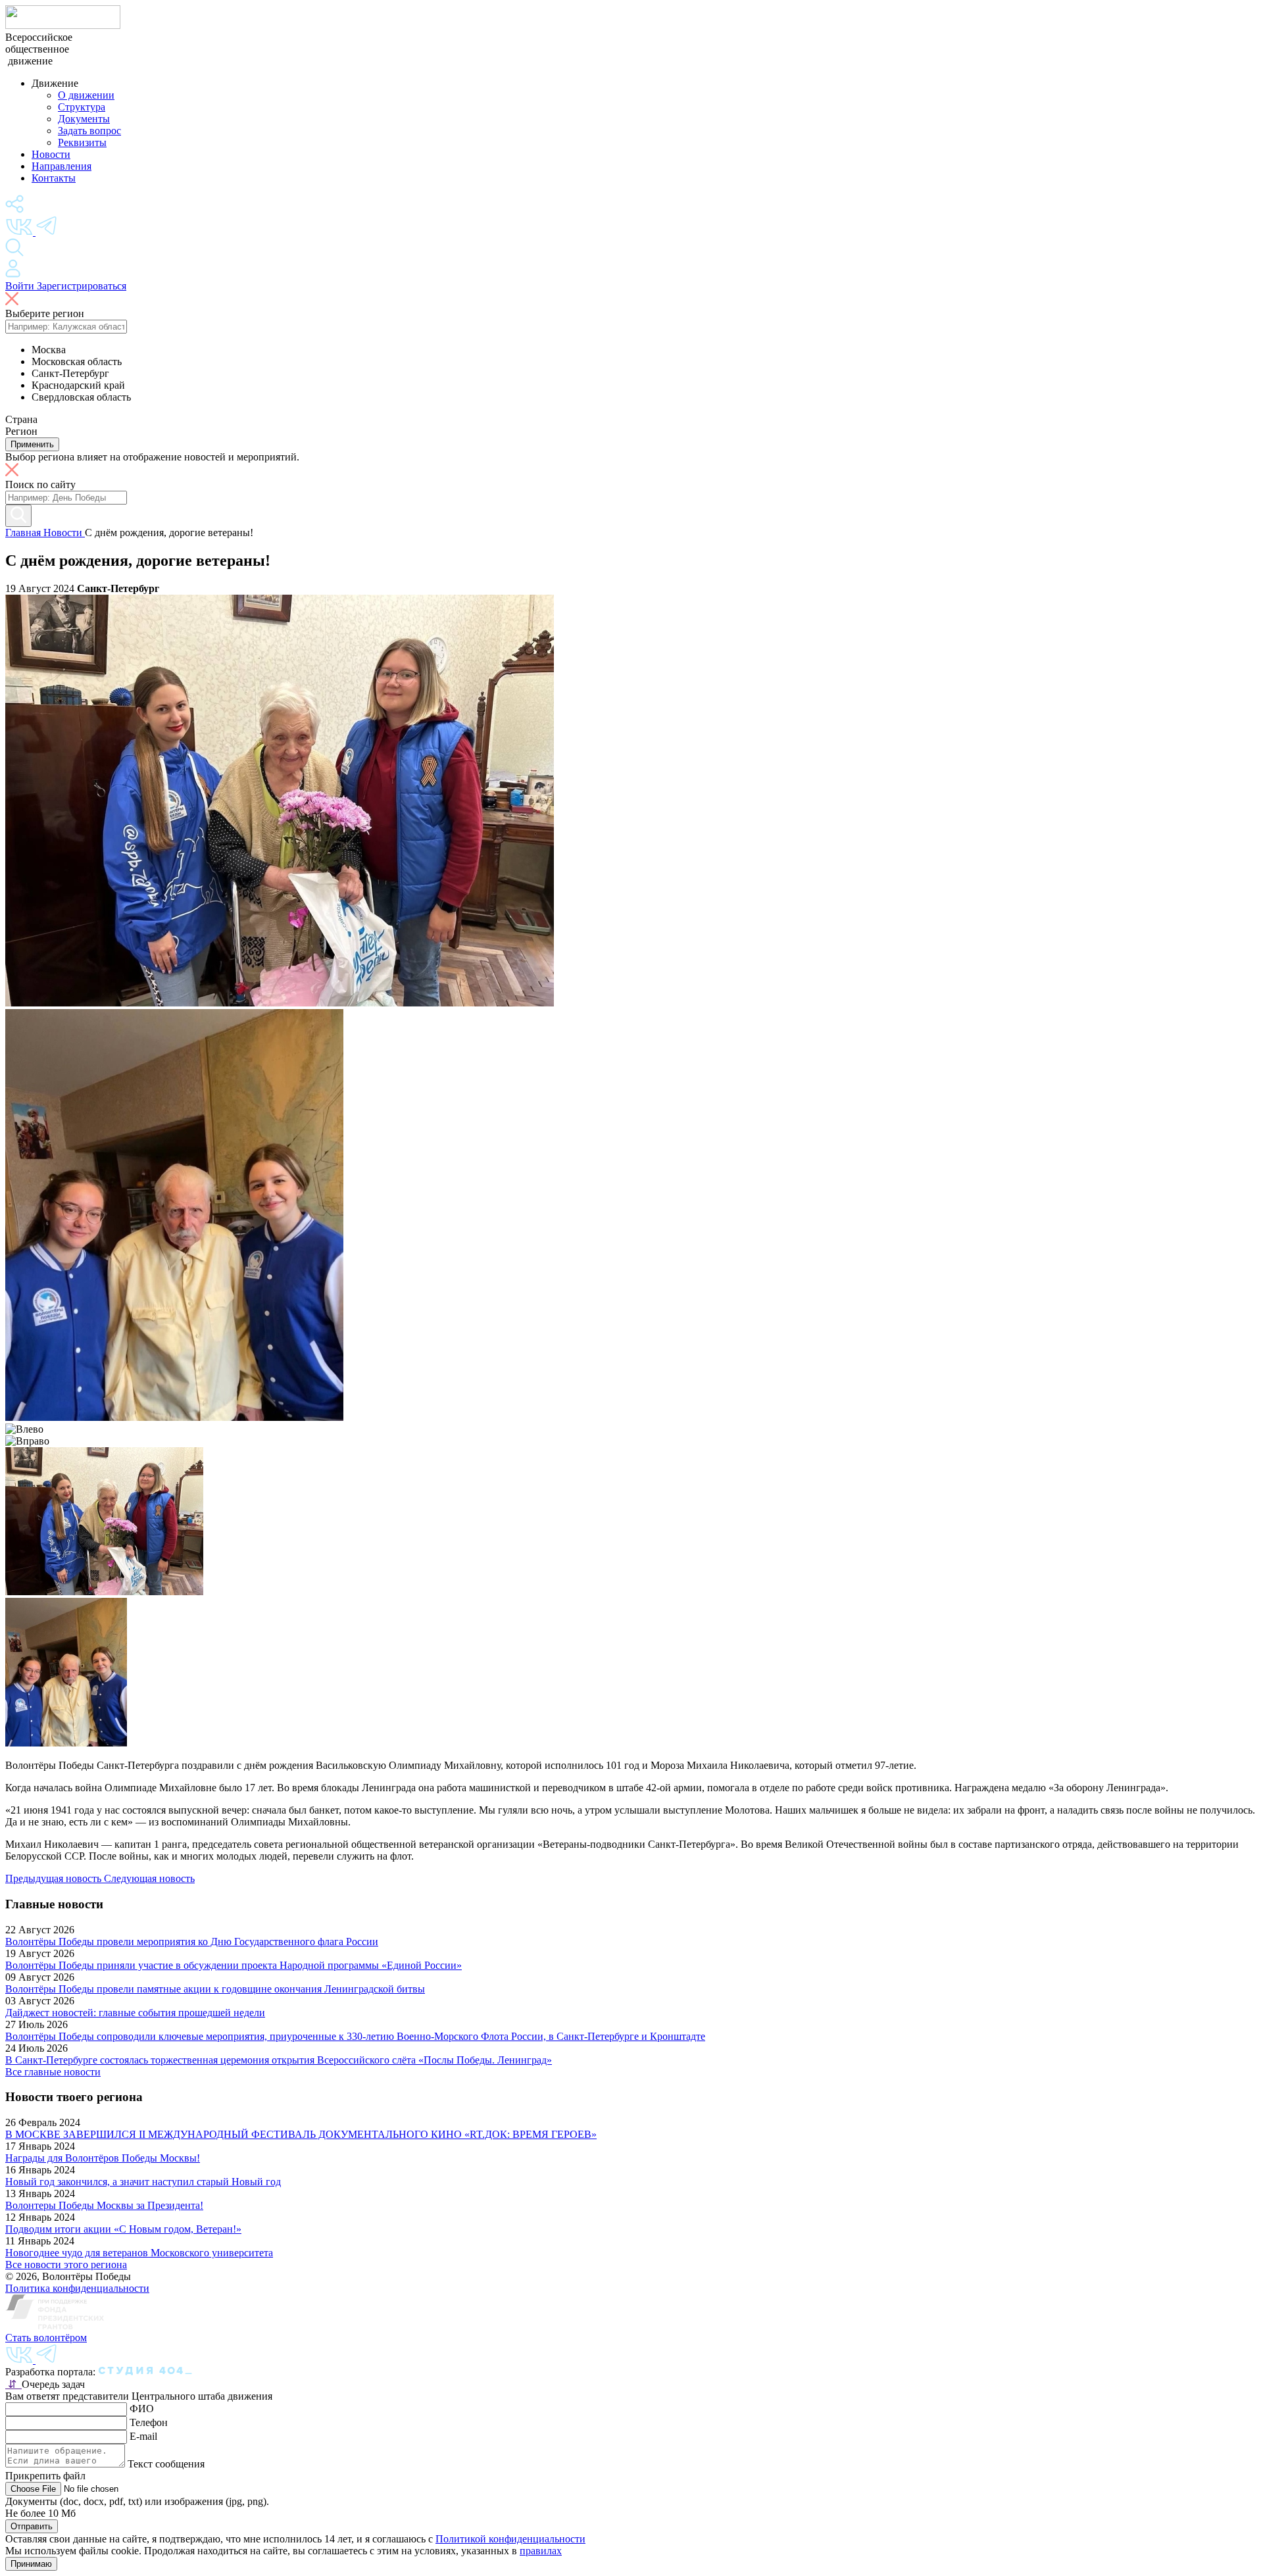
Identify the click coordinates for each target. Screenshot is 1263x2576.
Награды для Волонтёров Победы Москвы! (103, 2158)
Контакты (54, 178)
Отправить (32, 2526)
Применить (32, 444)
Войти (21, 286)
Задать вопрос (89, 131)
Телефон (149, 2422)
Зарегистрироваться (82, 286)
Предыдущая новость (55, 1878)
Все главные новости (53, 2072)
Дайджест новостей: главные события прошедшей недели (135, 2013)
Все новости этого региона (66, 2265)
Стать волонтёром (46, 2338)
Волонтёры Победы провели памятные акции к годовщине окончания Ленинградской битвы (215, 1989)
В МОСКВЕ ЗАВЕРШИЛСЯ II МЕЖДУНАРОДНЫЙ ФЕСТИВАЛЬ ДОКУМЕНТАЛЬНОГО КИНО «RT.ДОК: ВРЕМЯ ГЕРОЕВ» (301, 2134)
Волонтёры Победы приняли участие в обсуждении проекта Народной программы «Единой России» (234, 1965)
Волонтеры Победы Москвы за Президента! (104, 2205)
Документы (84, 119)
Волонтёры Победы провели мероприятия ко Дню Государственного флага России (192, 1942)
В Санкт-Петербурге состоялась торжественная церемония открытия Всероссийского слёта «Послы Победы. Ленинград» (279, 2060)
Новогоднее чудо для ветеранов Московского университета (139, 2253)
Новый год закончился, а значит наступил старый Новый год (143, 2182)
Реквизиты (82, 142)
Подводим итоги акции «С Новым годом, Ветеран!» (123, 2229)
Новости (51, 154)
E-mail (143, 2436)
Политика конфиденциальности (77, 2288)
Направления (62, 166)
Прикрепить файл (45, 2476)
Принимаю (31, 2564)
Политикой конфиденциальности (510, 2539)
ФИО (142, 2409)
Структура (82, 107)
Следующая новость (149, 1878)
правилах (541, 2551)
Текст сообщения (166, 2464)
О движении (86, 95)
